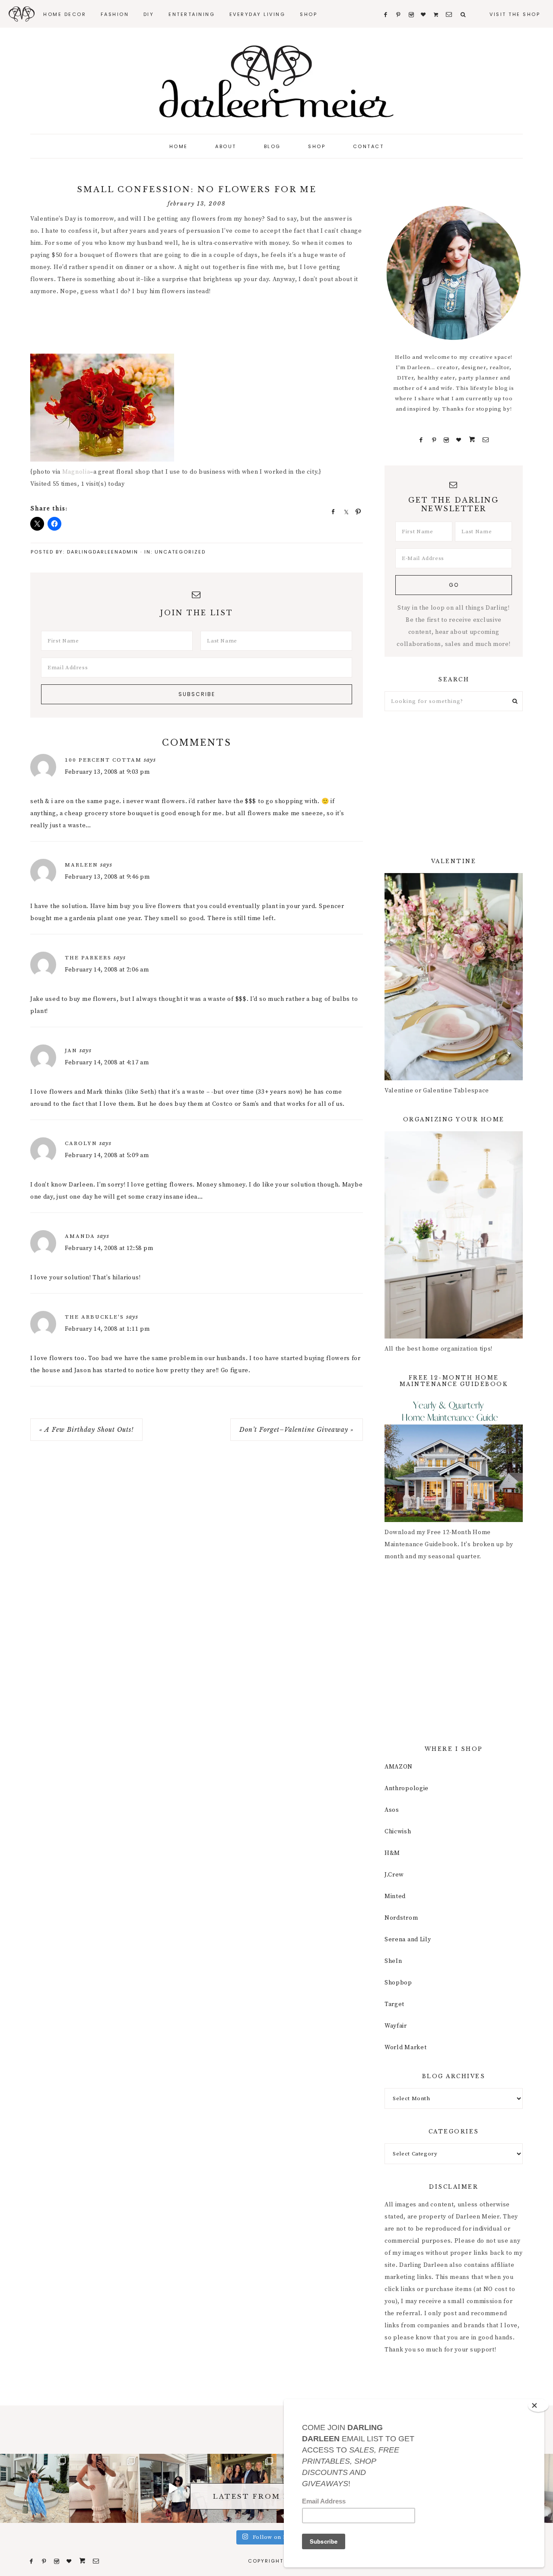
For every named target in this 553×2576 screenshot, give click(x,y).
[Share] (331, 511)
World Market (405, 2048)
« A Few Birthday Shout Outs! (86, 1430)
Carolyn (81, 1143)
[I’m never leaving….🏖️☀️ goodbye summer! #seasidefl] (35, 2488)
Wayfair (396, 2026)
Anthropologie (407, 1788)
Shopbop (398, 1983)
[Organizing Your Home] (454, 1337)
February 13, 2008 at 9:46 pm (107, 877)
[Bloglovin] (459, 440)
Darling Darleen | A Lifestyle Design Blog (276, 82)
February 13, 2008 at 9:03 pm (107, 772)
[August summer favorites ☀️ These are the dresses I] (104, 2488)
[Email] (486, 440)
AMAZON (399, 1767)
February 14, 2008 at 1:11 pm (107, 1329)
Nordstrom (401, 1918)
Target (394, 2004)
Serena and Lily (408, 1940)
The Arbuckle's (94, 1317)
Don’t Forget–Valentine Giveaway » (297, 1430)
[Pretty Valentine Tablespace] (454, 1079)
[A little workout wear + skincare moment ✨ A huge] (173, 2488)
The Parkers (88, 958)
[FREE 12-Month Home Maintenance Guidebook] (454, 1520)
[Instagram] (447, 440)
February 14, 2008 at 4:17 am (107, 1063)
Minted (395, 1896)
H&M (392, 1853)
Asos (392, 1810)
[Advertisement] (188, 326)
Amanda (80, 1236)
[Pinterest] (434, 440)
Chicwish (398, 1832)
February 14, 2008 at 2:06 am (107, 970)
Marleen (81, 865)
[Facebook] (421, 440)
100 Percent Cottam (103, 760)
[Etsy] (472, 440)
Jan (71, 1051)
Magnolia (76, 472)
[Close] (538, 2405)
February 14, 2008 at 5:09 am (107, 1155)
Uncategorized (180, 552)
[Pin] (356, 511)
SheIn (393, 1961)
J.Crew (394, 1875)
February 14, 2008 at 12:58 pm (109, 1248)
